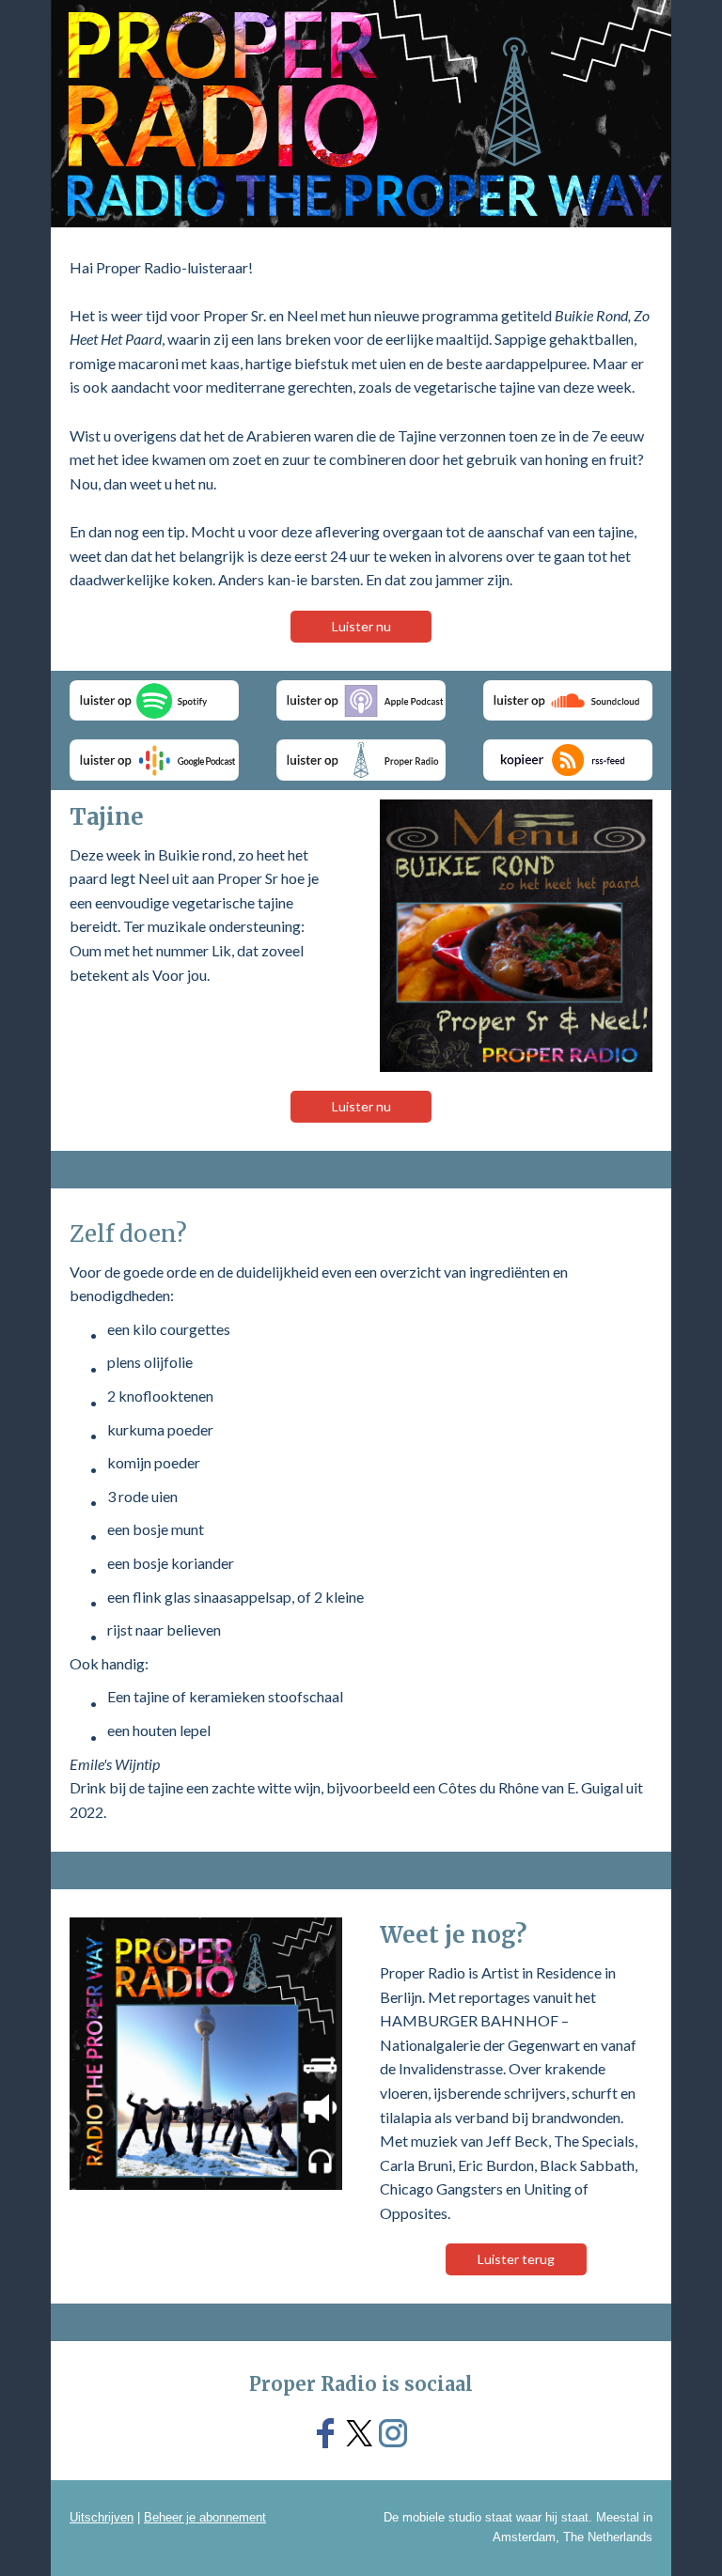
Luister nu (361, 626)
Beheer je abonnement (205, 2517)
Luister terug (516, 2259)
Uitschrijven (102, 2517)
